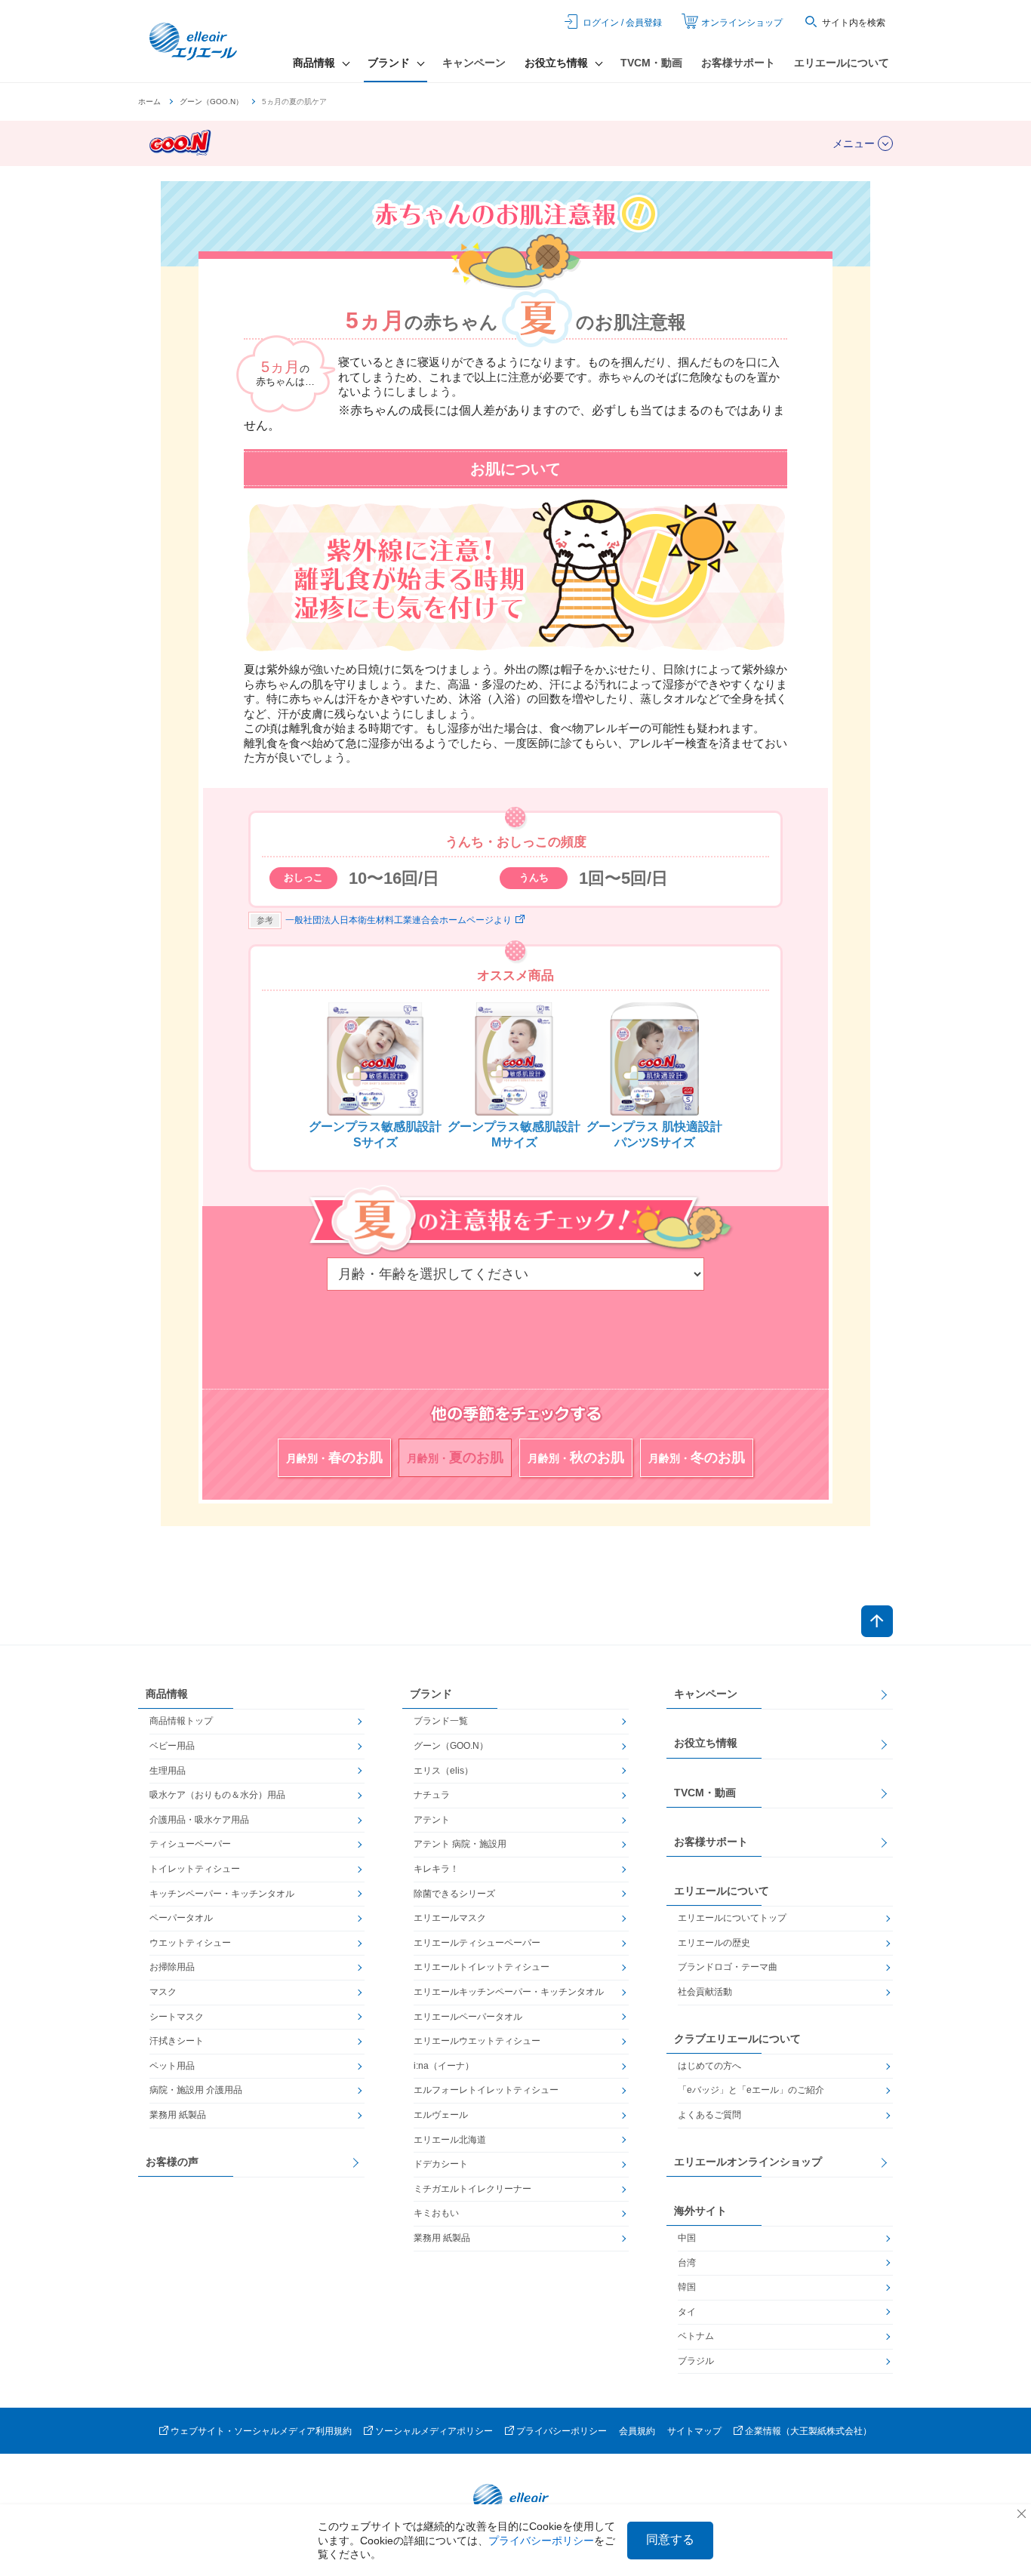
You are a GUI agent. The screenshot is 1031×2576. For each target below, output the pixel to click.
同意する (670, 2539)
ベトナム (696, 2336)
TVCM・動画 (651, 63)
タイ (687, 2312)
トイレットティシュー (195, 1869)
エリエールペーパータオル (468, 2017)
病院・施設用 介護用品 (196, 2090)
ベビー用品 (172, 1746)
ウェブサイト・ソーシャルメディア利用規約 (261, 2431)
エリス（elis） (443, 1771)
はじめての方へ (709, 2066)
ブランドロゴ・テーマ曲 (728, 1967)
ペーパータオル (181, 1918)
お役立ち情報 (706, 1743)
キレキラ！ (436, 1869)
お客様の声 (172, 2162)
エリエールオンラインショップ (748, 2162)
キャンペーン (474, 63)
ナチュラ (432, 1795)
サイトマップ (694, 2431)
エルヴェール (441, 2115)
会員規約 (637, 2431)
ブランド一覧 (441, 1721)
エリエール (195, 42)
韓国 (687, 2287)
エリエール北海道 (450, 2140)
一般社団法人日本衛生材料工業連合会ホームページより (399, 920)
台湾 (687, 2263)
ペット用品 (172, 2066)
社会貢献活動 (705, 1992)
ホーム (149, 102)
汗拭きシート (177, 2041)
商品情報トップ (181, 1721)
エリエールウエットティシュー (477, 2041)
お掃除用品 (172, 1967)
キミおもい (436, 2213)
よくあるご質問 (709, 2115)
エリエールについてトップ (732, 1918)
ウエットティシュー (190, 1943)
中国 (687, 2238)
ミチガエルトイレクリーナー (472, 2189)
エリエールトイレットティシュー (482, 1967)
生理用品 (168, 1771)
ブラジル (696, 2361)
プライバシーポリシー (562, 2431)
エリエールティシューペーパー (477, 1943)
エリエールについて (842, 63)
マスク (163, 1992)
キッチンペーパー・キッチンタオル (222, 1894)
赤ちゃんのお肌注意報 (515, 212)
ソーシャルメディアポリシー (434, 2431)
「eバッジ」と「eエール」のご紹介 (751, 2090)
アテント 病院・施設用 (460, 1844)
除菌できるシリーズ (454, 1894)
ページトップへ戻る (877, 1621)
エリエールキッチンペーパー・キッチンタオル (509, 1992)
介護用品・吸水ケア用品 (199, 1820)
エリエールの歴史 (714, 1943)
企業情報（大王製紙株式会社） (808, 2431)
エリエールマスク (450, 1918)
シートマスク (177, 2017)
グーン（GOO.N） (211, 102)
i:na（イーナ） (444, 2066)
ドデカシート (441, 2164)
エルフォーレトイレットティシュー (486, 2090)
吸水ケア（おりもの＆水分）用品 (217, 1795)
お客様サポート (738, 63)
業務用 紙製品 (178, 2115)
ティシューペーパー (190, 1844)
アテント (432, 1820)
